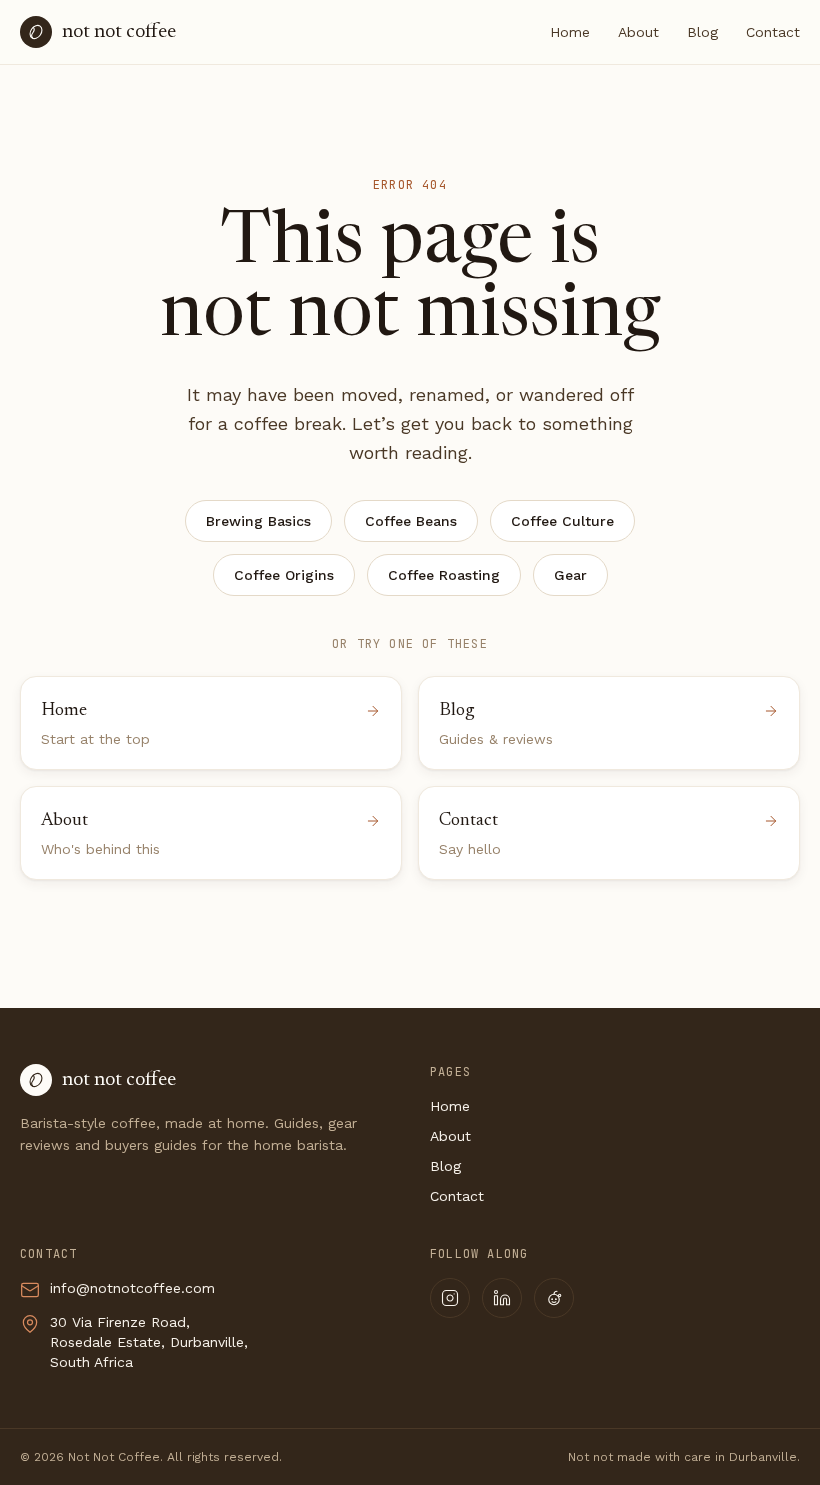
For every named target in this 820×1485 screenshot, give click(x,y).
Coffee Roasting (444, 575)
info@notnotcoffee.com (132, 1288)
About (638, 32)
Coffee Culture (562, 521)
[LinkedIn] (502, 1298)
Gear (570, 575)
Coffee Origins (284, 575)
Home (570, 32)
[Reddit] (554, 1298)
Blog (702, 32)
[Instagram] (450, 1298)
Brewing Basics (258, 521)
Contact (773, 32)
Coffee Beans (411, 521)
